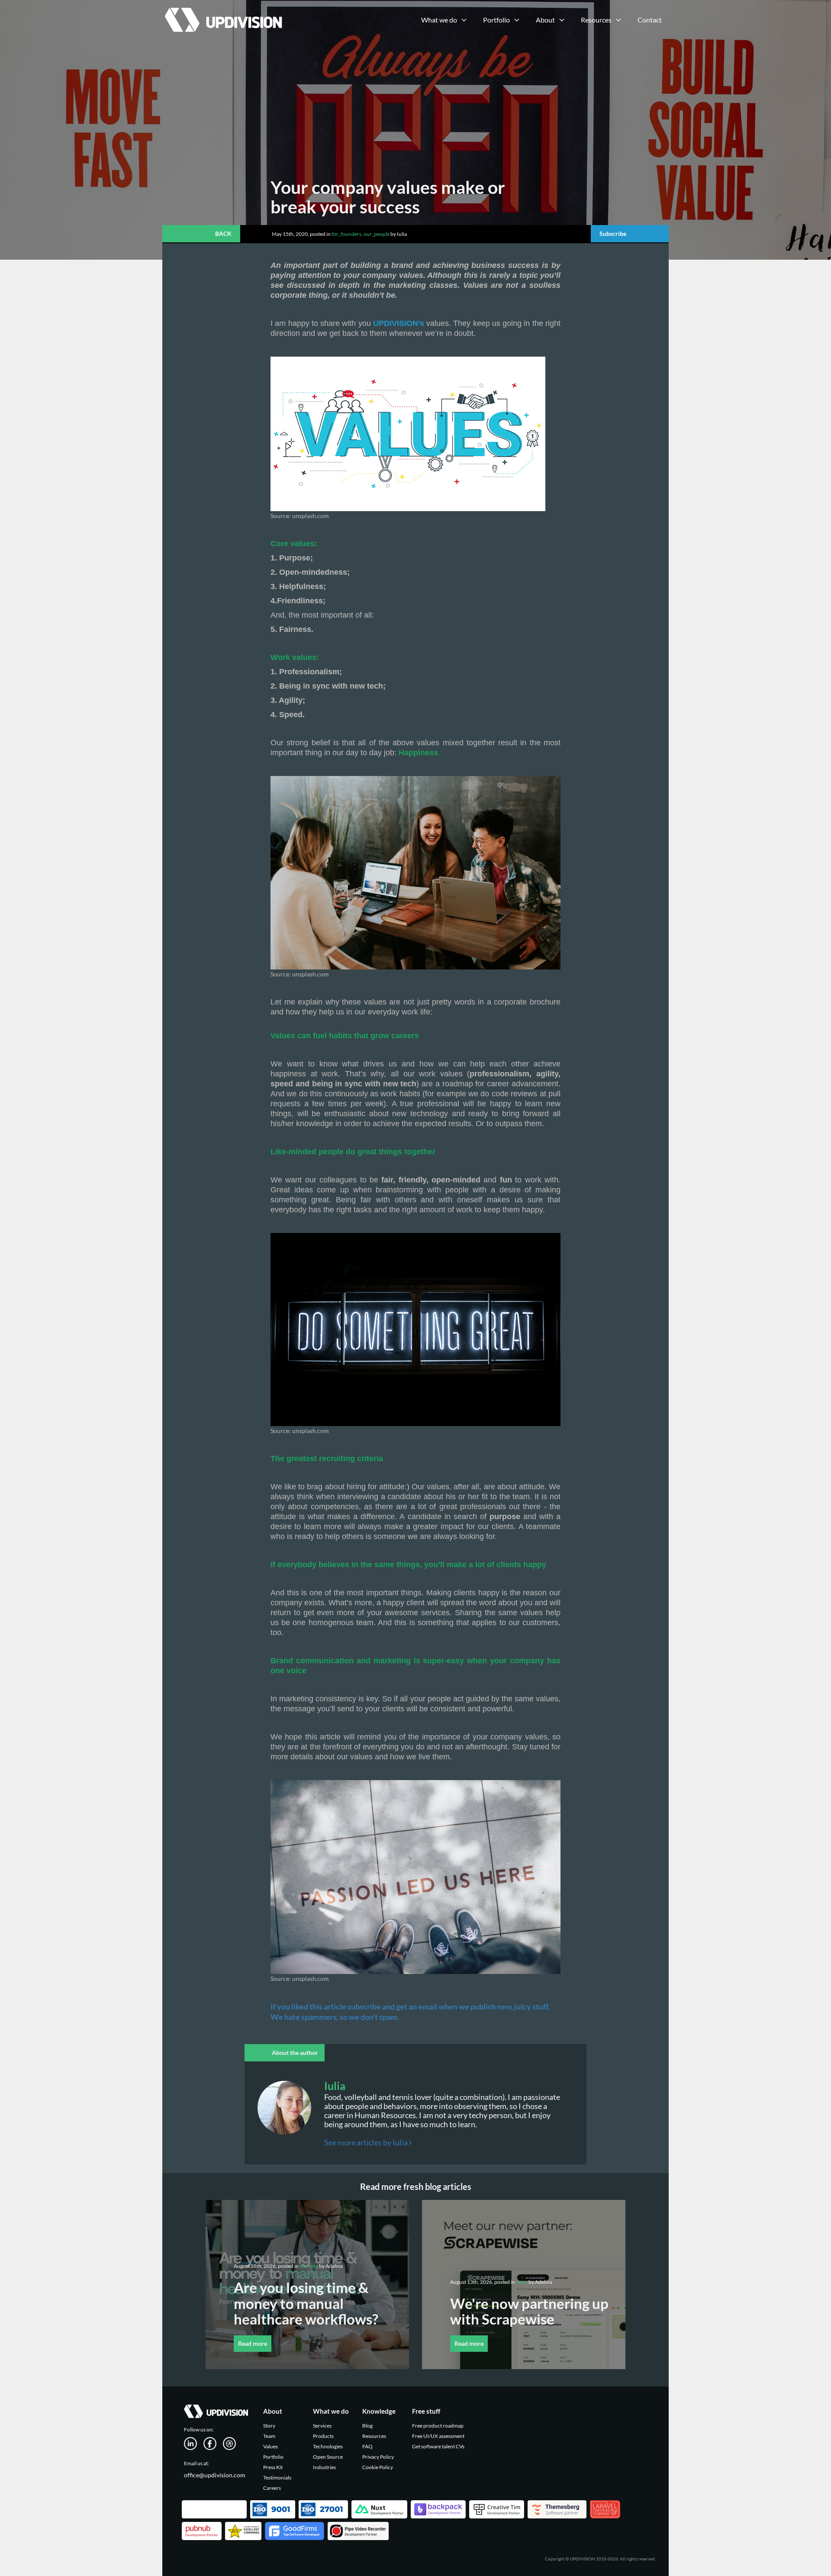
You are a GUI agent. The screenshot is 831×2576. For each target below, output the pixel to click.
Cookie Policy (378, 2467)
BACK (223, 233)
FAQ (367, 2446)
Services (322, 2426)
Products (323, 2436)
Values (271, 2446)
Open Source (328, 2457)
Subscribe (613, 233)
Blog (367, 2426)
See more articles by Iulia (367, 2142)
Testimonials (277, 2478)
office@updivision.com (215, 2475)
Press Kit (273, 2467)
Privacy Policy (378, 2457)
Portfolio (273, 2457)
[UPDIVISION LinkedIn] (194, 2443)
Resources (374, 2436)
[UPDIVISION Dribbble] (233, 2443)
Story (269, 2426)
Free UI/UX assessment (438, 2436)
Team (269, 2436)
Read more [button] (253, 2343)
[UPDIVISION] (222, 11)
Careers (272, 2488)
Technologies (328, 2446)
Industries (324, 2467)
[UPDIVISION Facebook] (213, 2443)
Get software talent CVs (438, 2446)
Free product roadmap (438, 2426)
